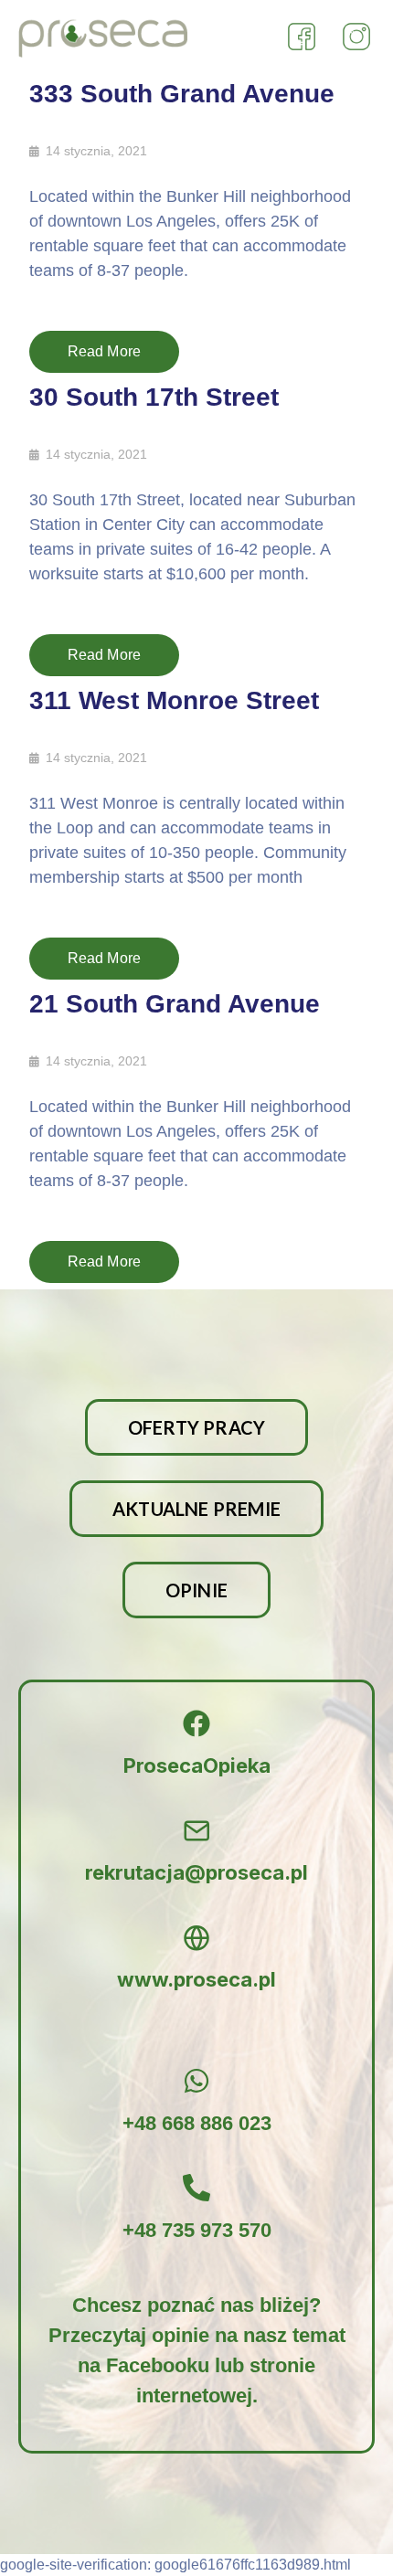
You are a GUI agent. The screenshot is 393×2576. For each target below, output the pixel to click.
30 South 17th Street (154, 397)
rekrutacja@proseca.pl (196, 1872)
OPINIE (196, 1590)
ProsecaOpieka (197, 1765)
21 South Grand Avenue (175, 1004)
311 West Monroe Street (174, 700)
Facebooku (158, 2365)
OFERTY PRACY (196, 1427)
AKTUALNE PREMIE (196, 1509)
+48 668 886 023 (197, 2123)
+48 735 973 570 (197, 2230)
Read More (105, 351)
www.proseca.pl (196, 1979)
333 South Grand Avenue (182, 94)
